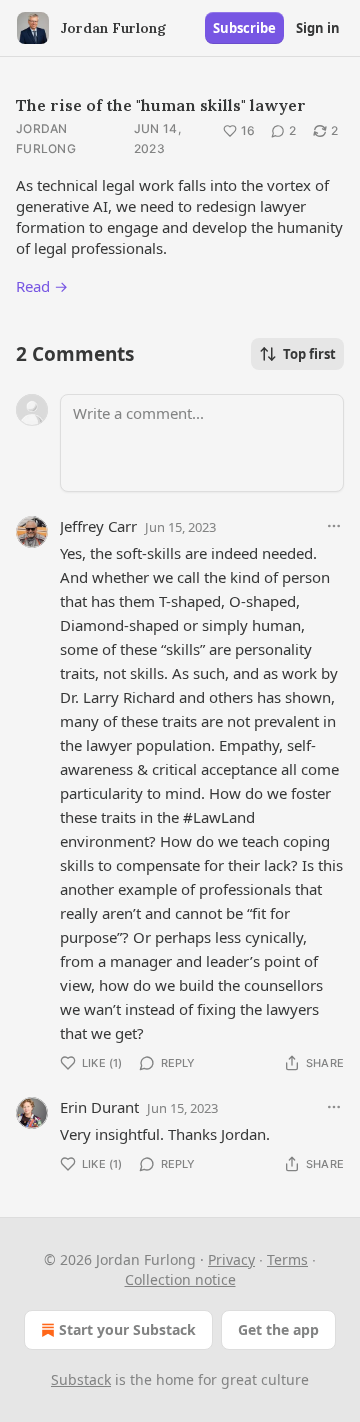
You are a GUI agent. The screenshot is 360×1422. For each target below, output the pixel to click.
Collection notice (180, 1279)
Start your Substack (127, 1329)
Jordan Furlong (46, 138)
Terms (287, 1259)
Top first (309, 354)
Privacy (231, 1259)
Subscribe (244, 28)
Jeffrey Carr (98, 526)
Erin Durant (99, 1107)
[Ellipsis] (334, 526)
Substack (81, 1379)
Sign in (318, 28)
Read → (42, 286)
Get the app (278, 1329)
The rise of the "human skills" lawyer (161, 105)
